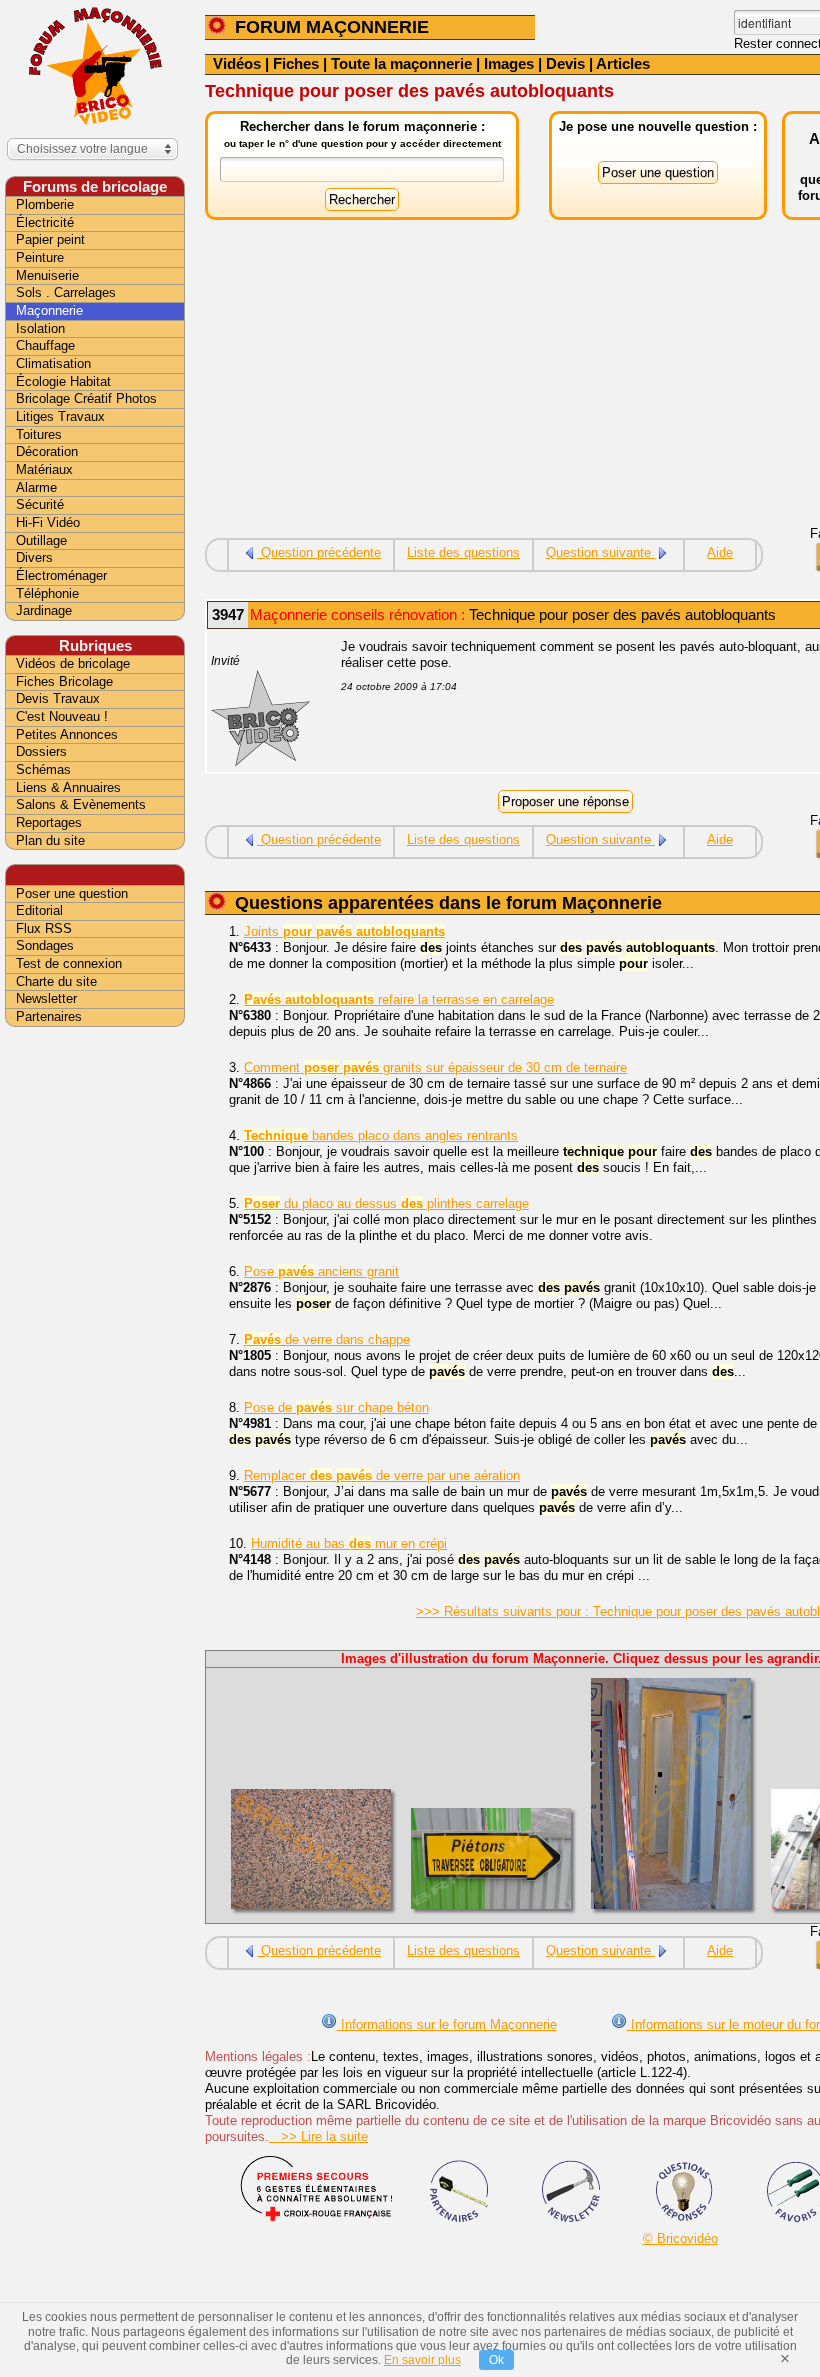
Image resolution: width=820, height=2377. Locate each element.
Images (509, 63)
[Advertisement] (95, 1347)
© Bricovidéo (680, 2238)
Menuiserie (47, 275)
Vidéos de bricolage (73, 663)
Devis (565, 63)
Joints (344, 931)
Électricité (45, 222)
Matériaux (44, 469)
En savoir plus (422, 2360)
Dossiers (41, 751)
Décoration (47, 451)
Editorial (39, 910)
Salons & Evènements (81, 804)
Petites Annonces (67, 734)
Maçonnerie (49, 310)
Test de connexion (69, 963)
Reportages (49, 822)
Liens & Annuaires (68, 787)
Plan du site (50, 840)
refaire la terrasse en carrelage (399, 999)
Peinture (40, 257)
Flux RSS (44, 928)
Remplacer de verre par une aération (382, 1475)
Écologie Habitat (63, 381)
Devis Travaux (58, 698)
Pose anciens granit (321, 1271)
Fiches (296, 63)
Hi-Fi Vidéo (48, 522)
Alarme (36, 487)
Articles (623, 63)
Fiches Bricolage (64, 681)
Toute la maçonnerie (401, 63)
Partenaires (49, 1016)
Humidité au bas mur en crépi (349, 1543)
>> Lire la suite (318, 2136)
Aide (720, 552)
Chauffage (45, 345)
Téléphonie (47, 593)
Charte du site (56, 981)
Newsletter (46, 998)
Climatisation (53, 363)
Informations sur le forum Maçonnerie (447, 2024)
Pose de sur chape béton (336, 1407)
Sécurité (40, 504)
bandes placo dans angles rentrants (381, 1135)
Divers (34, 557)
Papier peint (50, 239)
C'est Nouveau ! (62, 716)
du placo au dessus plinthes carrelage (386, 1203)
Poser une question (72, 893)
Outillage (41, 540)
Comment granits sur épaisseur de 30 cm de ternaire (435, 1067)
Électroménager (61, 575)
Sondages (45, 945)
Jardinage (44, 610)
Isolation (40, 328)
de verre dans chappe (327, 1339)
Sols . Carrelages (66, 292)
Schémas (43, 769)
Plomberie (45, 204)
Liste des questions (463, 552)
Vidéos (237, 63)
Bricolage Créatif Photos (86, 398)
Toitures (39, 434)
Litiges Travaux (60, 416)
